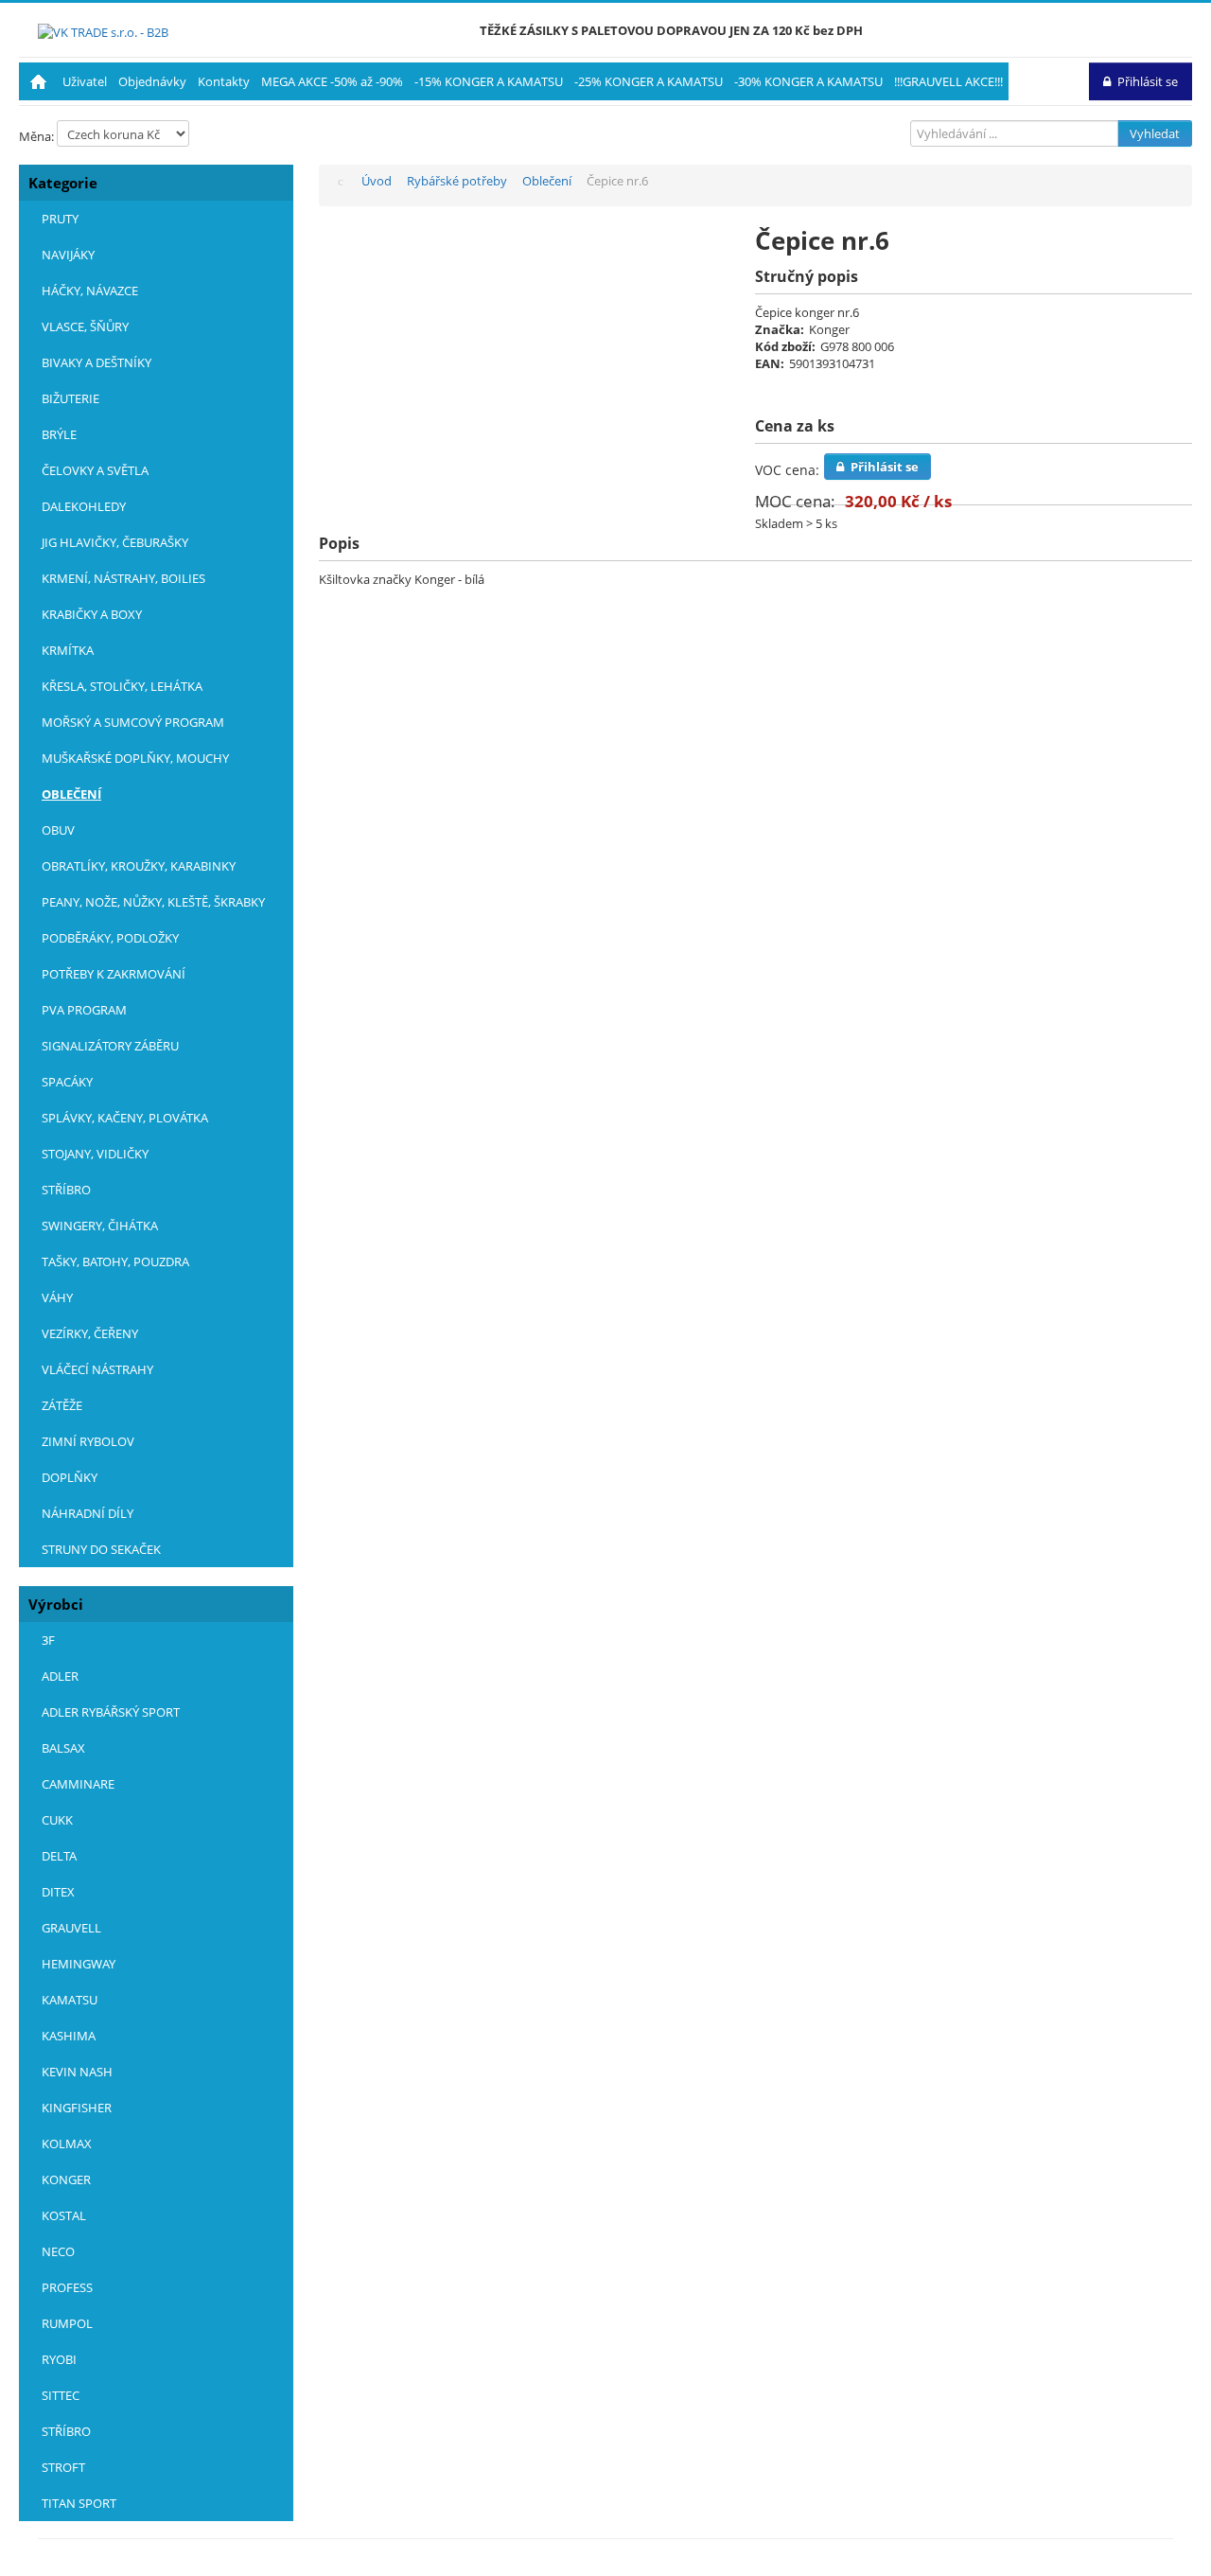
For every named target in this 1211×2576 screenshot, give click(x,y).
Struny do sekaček (101, 1549)
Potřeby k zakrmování (114, 974)
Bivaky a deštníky (97, 362)
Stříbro (66, 1190)
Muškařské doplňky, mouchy (135, 758)
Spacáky (67, 1082)
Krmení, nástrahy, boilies (123, 578)
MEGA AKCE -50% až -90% (332, 81)
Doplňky (70, 1477)
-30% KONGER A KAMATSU (808, 81)
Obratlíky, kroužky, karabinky (139, 866)
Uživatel (85, 81)
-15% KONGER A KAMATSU (489, 81)
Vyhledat (1155, 133)
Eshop (38, 81)
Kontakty (224, 81)
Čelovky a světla (95, 470)
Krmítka (68, 650)
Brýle (59, 434)
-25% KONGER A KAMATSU (649, 81)
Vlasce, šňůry (85, 326)
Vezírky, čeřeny (90, 1333)
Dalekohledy (84, 506)
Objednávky (152, 81)
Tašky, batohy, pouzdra (115, 1262)
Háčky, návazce (90, 291)
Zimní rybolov (88, 1441)
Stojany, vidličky (95, 1154)
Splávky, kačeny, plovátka (125, 1118)
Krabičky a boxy (92, 614)
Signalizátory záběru (110, 1046)
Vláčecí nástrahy (97, 1369)
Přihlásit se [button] (1148, 81)
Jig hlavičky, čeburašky (115, 542)
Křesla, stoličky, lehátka (122, 686)
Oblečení (71, 794)
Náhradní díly (88, 1513)
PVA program (84, 1010)
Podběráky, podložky (110, 938)
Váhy (57, 1297)
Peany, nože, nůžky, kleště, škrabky (153, 902)
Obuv (58, 830)
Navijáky (68, 255)
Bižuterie (70, 398)
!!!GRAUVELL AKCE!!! (948, 81)
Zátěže (62, 1405)
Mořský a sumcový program (133, 722)
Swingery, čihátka (100, 1226)
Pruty (60, 219)
